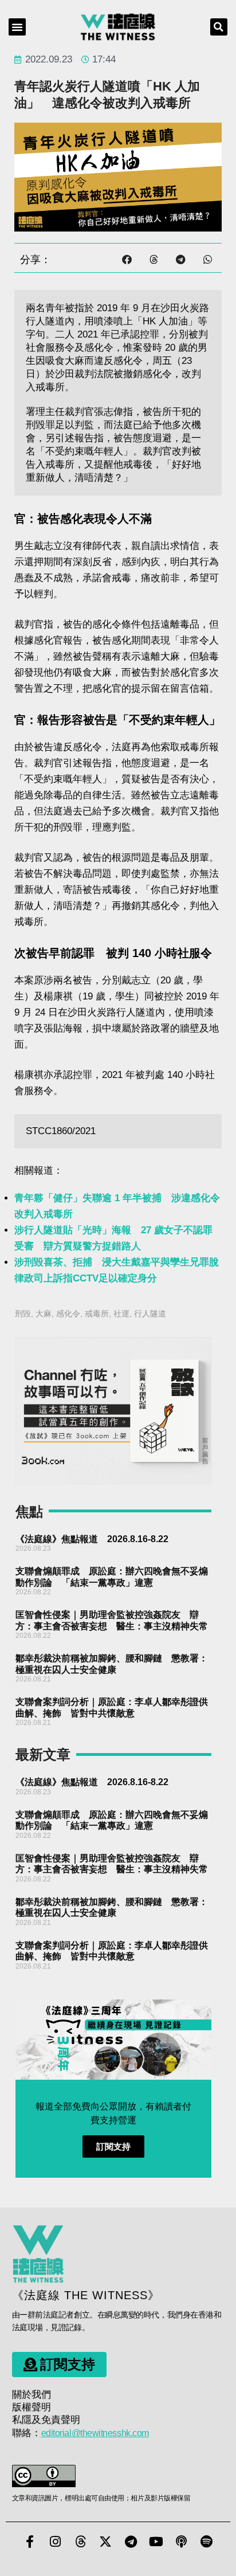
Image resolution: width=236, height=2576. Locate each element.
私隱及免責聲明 (46, 2420)
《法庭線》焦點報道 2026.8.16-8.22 (92, 1539)
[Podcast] (181, 2542)
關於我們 (32, 2395)
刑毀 (23, 1314)
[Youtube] (156, 2542)
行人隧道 (150, 1314)
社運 (121, 1314)
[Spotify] (206, 2542)
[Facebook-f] (30, 2542)
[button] (17, 27)
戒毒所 (97, 1314)
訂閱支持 (113, 2146)
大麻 (44, 1314)
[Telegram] (131, 2542)
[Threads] (80, 2542)
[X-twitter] (105, 2542)
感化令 (68, 1314)
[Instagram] (55, 2542)
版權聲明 (32, 2407)
